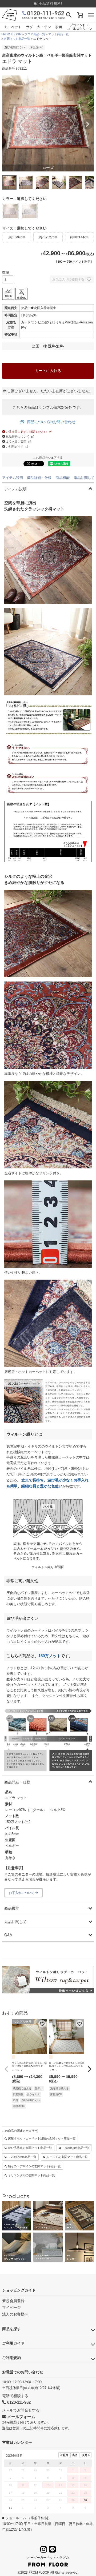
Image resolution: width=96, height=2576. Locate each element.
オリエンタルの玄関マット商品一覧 (31, 2175)
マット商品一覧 (59, 34)
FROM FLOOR (11, 34)
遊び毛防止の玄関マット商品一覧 (30, 2148)
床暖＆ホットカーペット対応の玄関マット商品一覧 (42, 2138)
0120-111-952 (18, 2402)
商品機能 (63, 478)
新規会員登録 (13, 2301)
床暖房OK (36, 47)
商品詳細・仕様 (39, 478)
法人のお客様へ (15, 2314)
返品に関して (84, 478)
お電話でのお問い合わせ (23, 2372)
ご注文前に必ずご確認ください (26, 432)
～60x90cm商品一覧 (76, 2148)
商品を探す (11, 2329)
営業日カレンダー (17, 2442)
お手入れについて (22, 1893)
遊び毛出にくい (15, 47)
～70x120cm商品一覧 (22, 2157)
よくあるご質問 (16, 442)
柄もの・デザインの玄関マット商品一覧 (34, 2166)
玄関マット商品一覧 (17, 39)
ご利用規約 (11, 2358)
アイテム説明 (13, 478)
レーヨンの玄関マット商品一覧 (67, 2157)
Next (87, 124)
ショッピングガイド (19, 2290)
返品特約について (17, 436)
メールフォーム (21, 2417)
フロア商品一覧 (35, 34)
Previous (9, 124)
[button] (6, 2069)
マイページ (11, 2307)
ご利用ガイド (14, 447)
